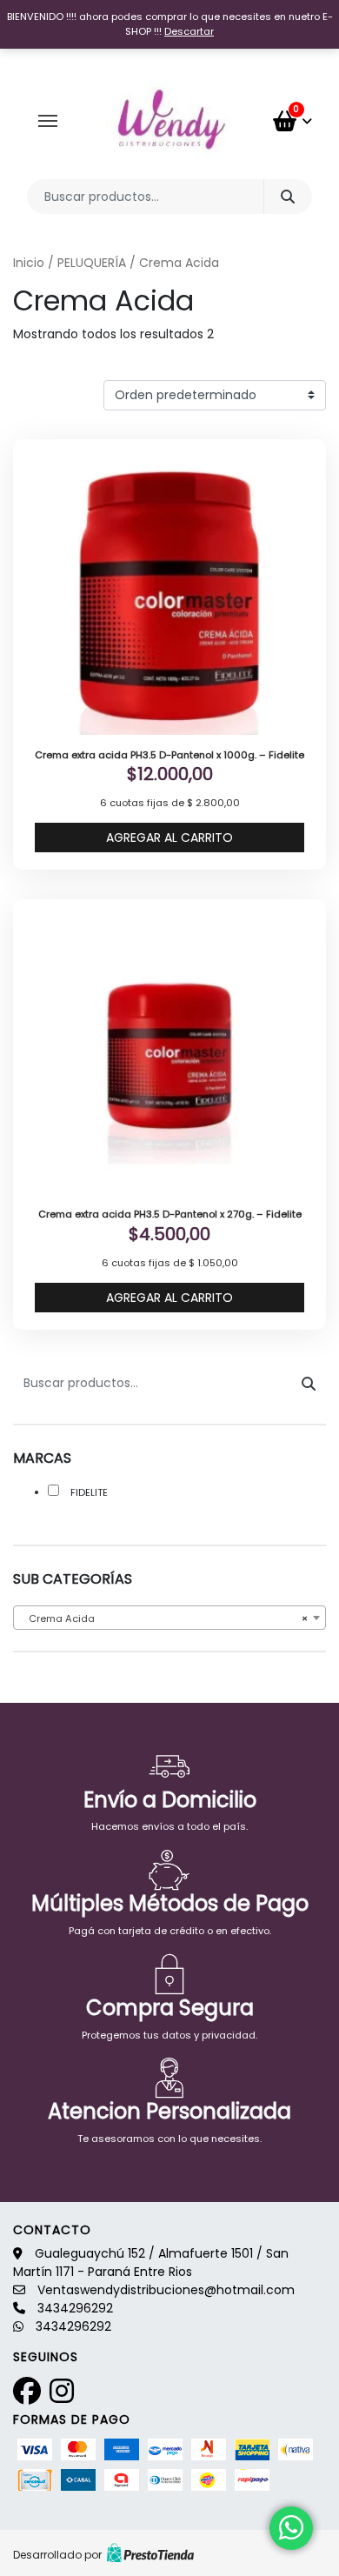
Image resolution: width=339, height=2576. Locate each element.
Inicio (29, 263)
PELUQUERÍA (92, 263)
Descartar (189, 31)
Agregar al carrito (169, 838)
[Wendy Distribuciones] (169, 121)
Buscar (288, 197)
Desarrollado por (57, 2555)
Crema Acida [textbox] (164, 1618)
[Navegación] (48, 121)
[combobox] (169, 1618)
